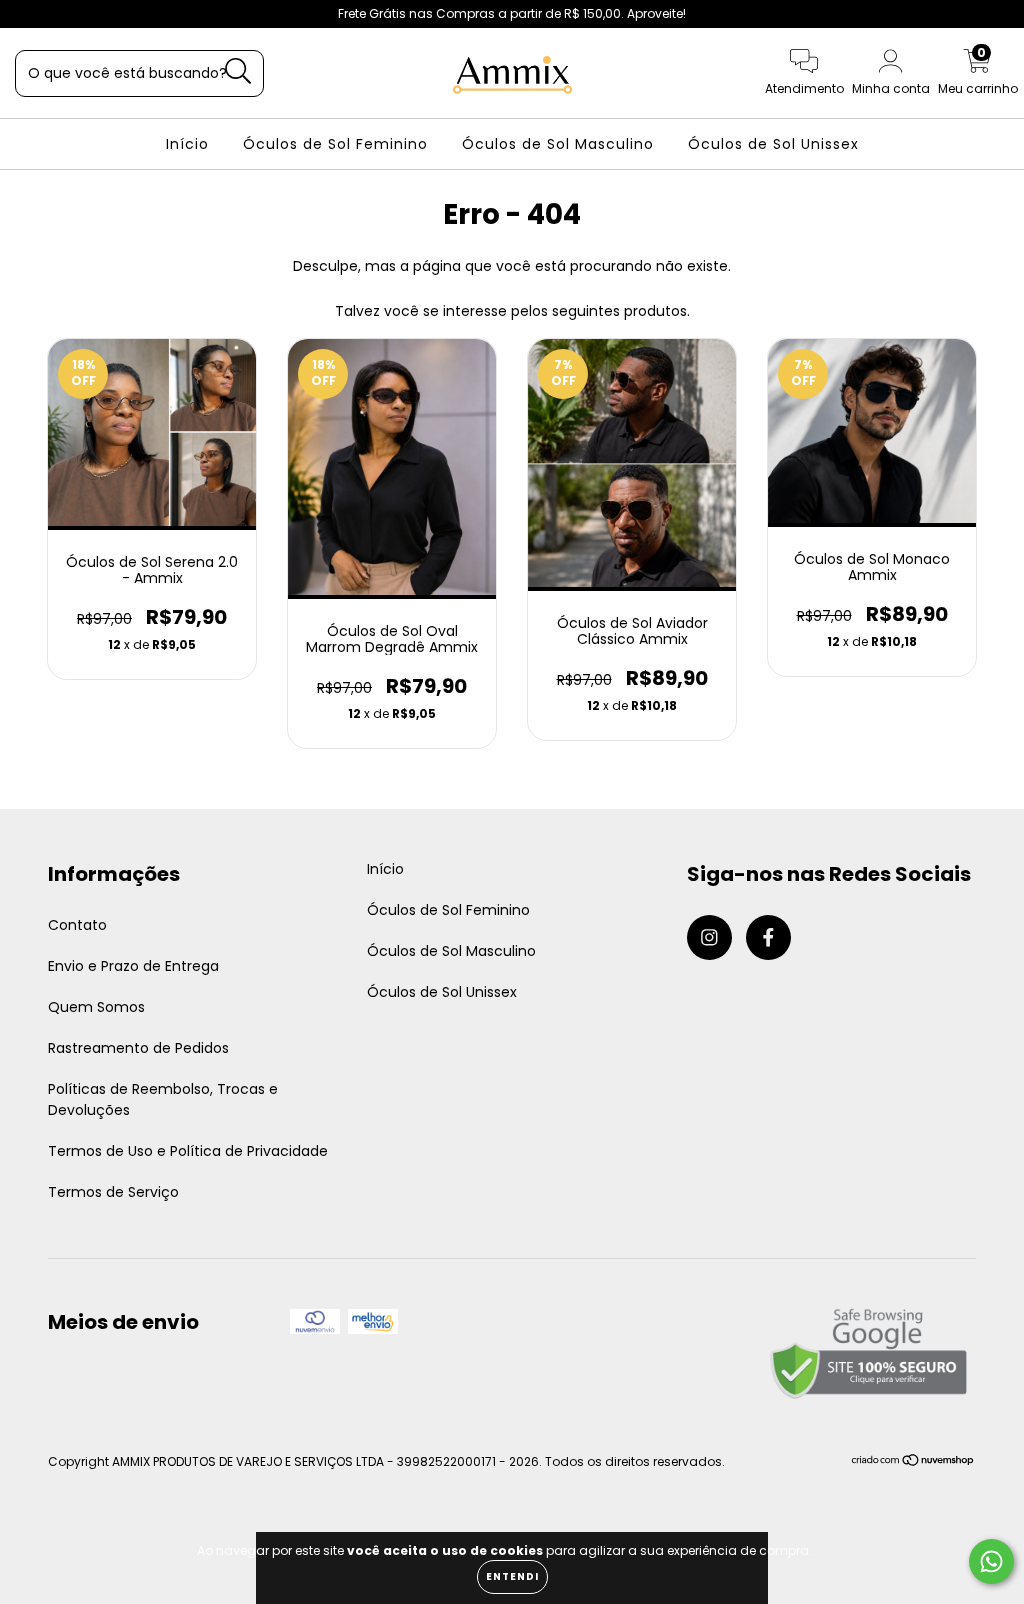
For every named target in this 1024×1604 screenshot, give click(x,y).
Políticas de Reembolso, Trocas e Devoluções (163, 1099)
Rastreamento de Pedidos (138, 1048)
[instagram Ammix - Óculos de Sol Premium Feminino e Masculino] (30, 14)
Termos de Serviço (113, 1192)
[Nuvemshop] (913, 1462)
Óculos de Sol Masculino (558, 144)
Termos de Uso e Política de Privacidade (188, 1151)
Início (187, 144)
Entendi (512, 1576)
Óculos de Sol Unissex (773, 144)
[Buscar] (238, 71)
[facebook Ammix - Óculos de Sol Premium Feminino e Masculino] (58, 14)
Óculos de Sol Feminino (335, 144)
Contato (77, 925)
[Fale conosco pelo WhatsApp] (991, 1561)
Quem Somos (96, 1007)
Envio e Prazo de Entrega (133, 966)
